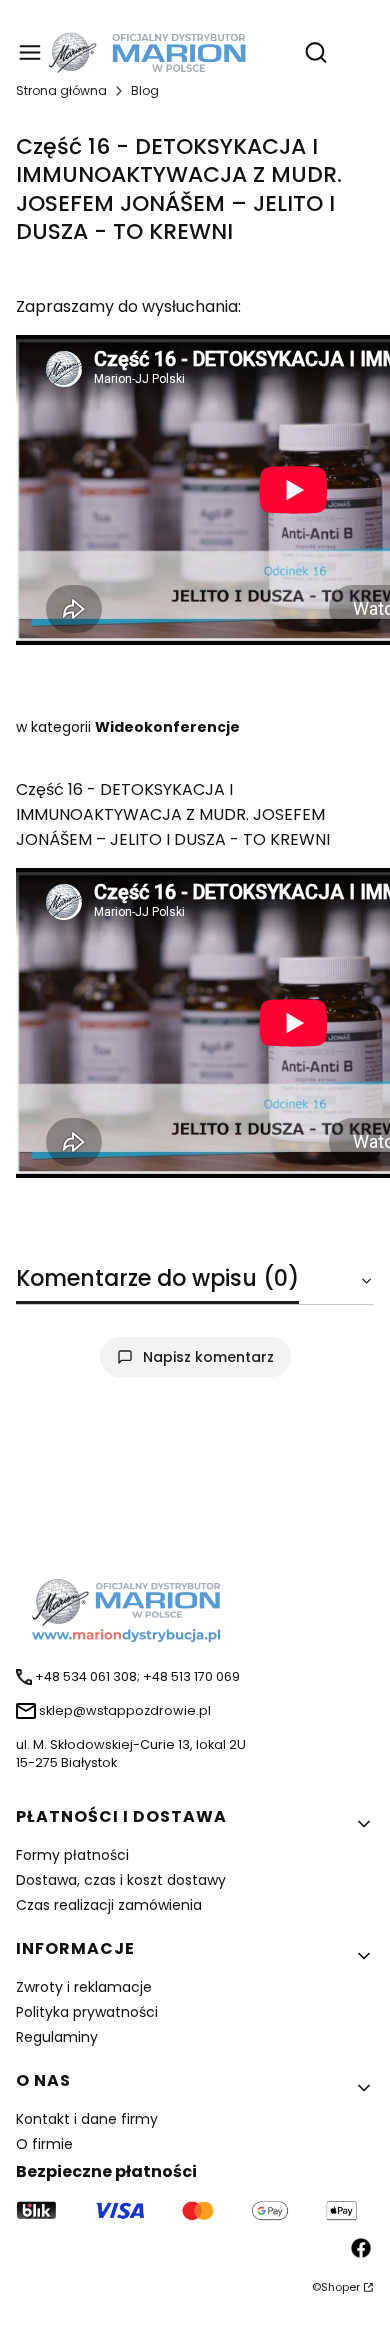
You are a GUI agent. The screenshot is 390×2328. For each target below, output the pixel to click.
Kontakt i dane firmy (87, 2119)
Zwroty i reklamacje (84, 1987)
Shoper (340, 2287)
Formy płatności (72, 1855)
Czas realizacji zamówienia (109, 1905)
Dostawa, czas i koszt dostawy (121, 1880)
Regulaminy (57, 2037)
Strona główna (61, 90)
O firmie (44, 2144)
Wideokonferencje (167, 727)
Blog (145, 90)
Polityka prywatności (87, 2012)
